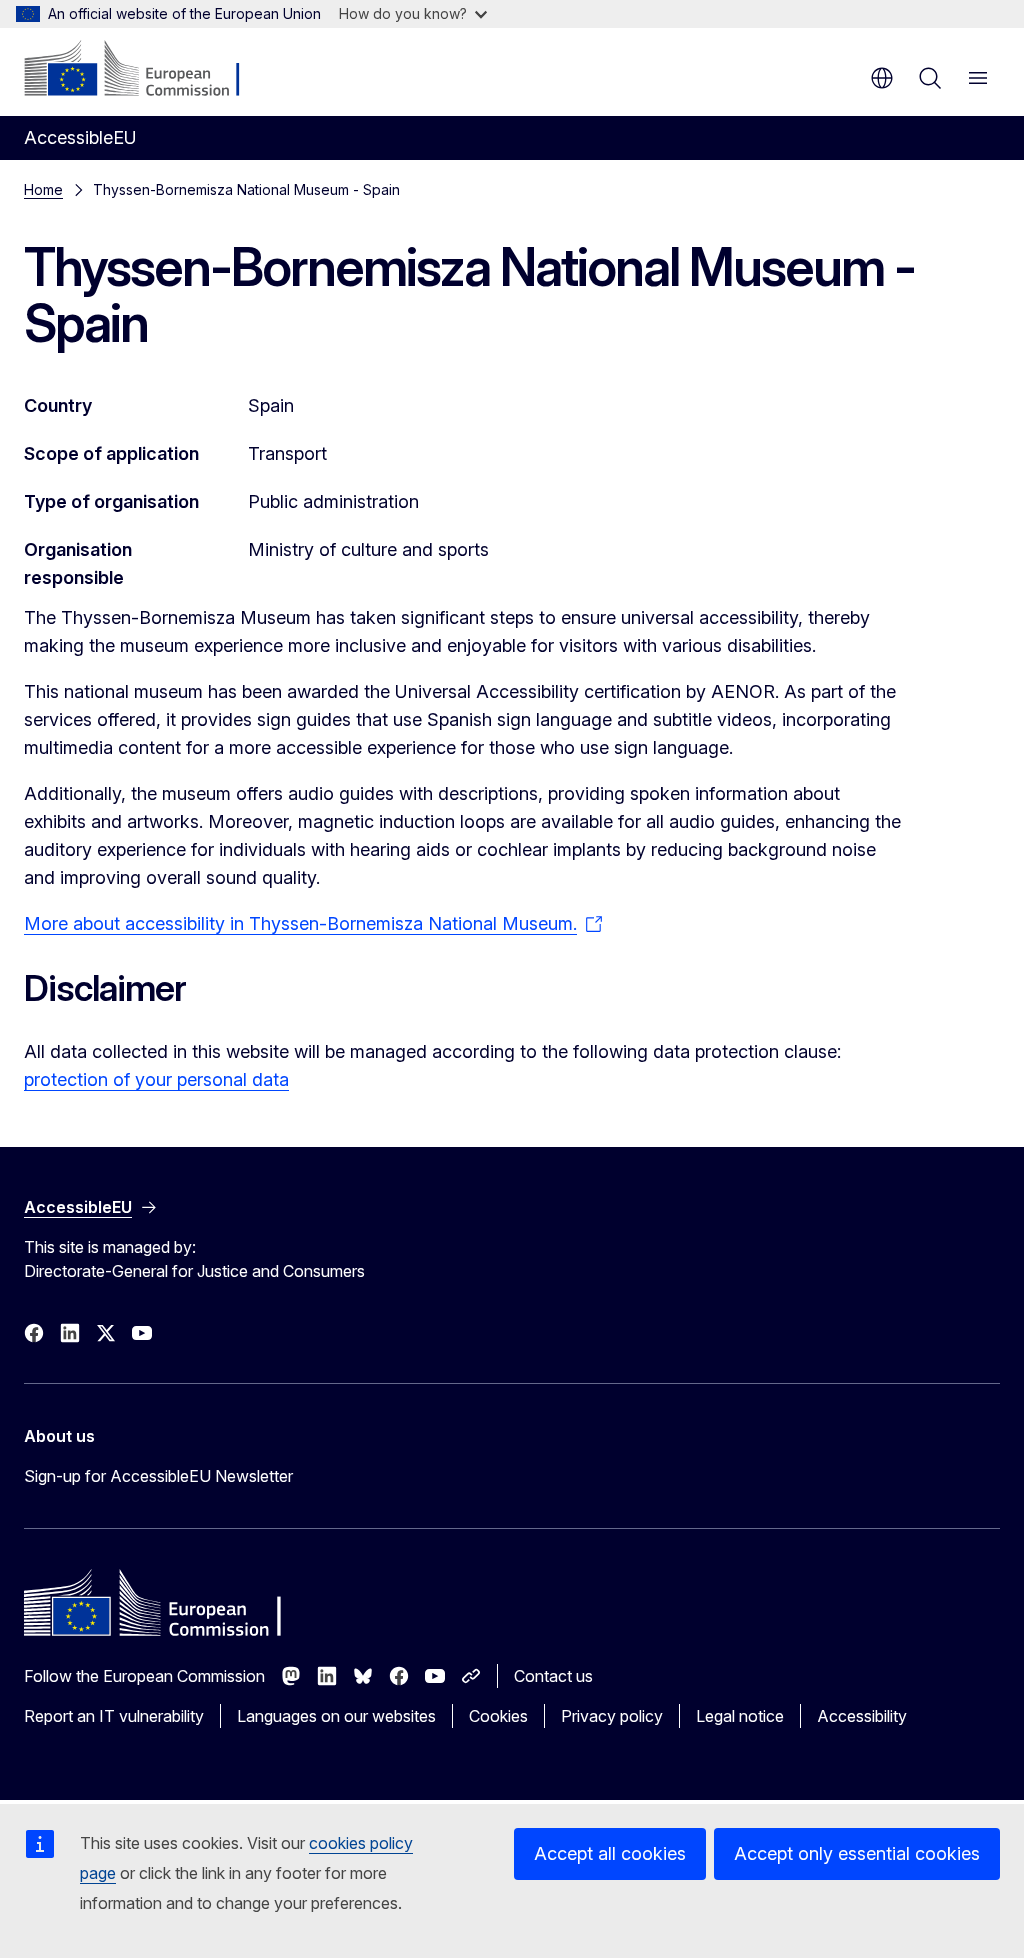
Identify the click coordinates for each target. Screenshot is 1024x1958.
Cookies (498, 1716)
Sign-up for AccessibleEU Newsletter (158, 1476)
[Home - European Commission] (145, 70)
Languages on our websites (336, 1716)
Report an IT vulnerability (114, 1716)
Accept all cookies (610, 1853)
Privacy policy (612, 1716)
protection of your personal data (156, 1079)
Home (43, 189)
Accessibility (862, 1716)
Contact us (553, 1676)
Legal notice (740, 1716)
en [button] (882, 78)
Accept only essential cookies (857, 1853)
